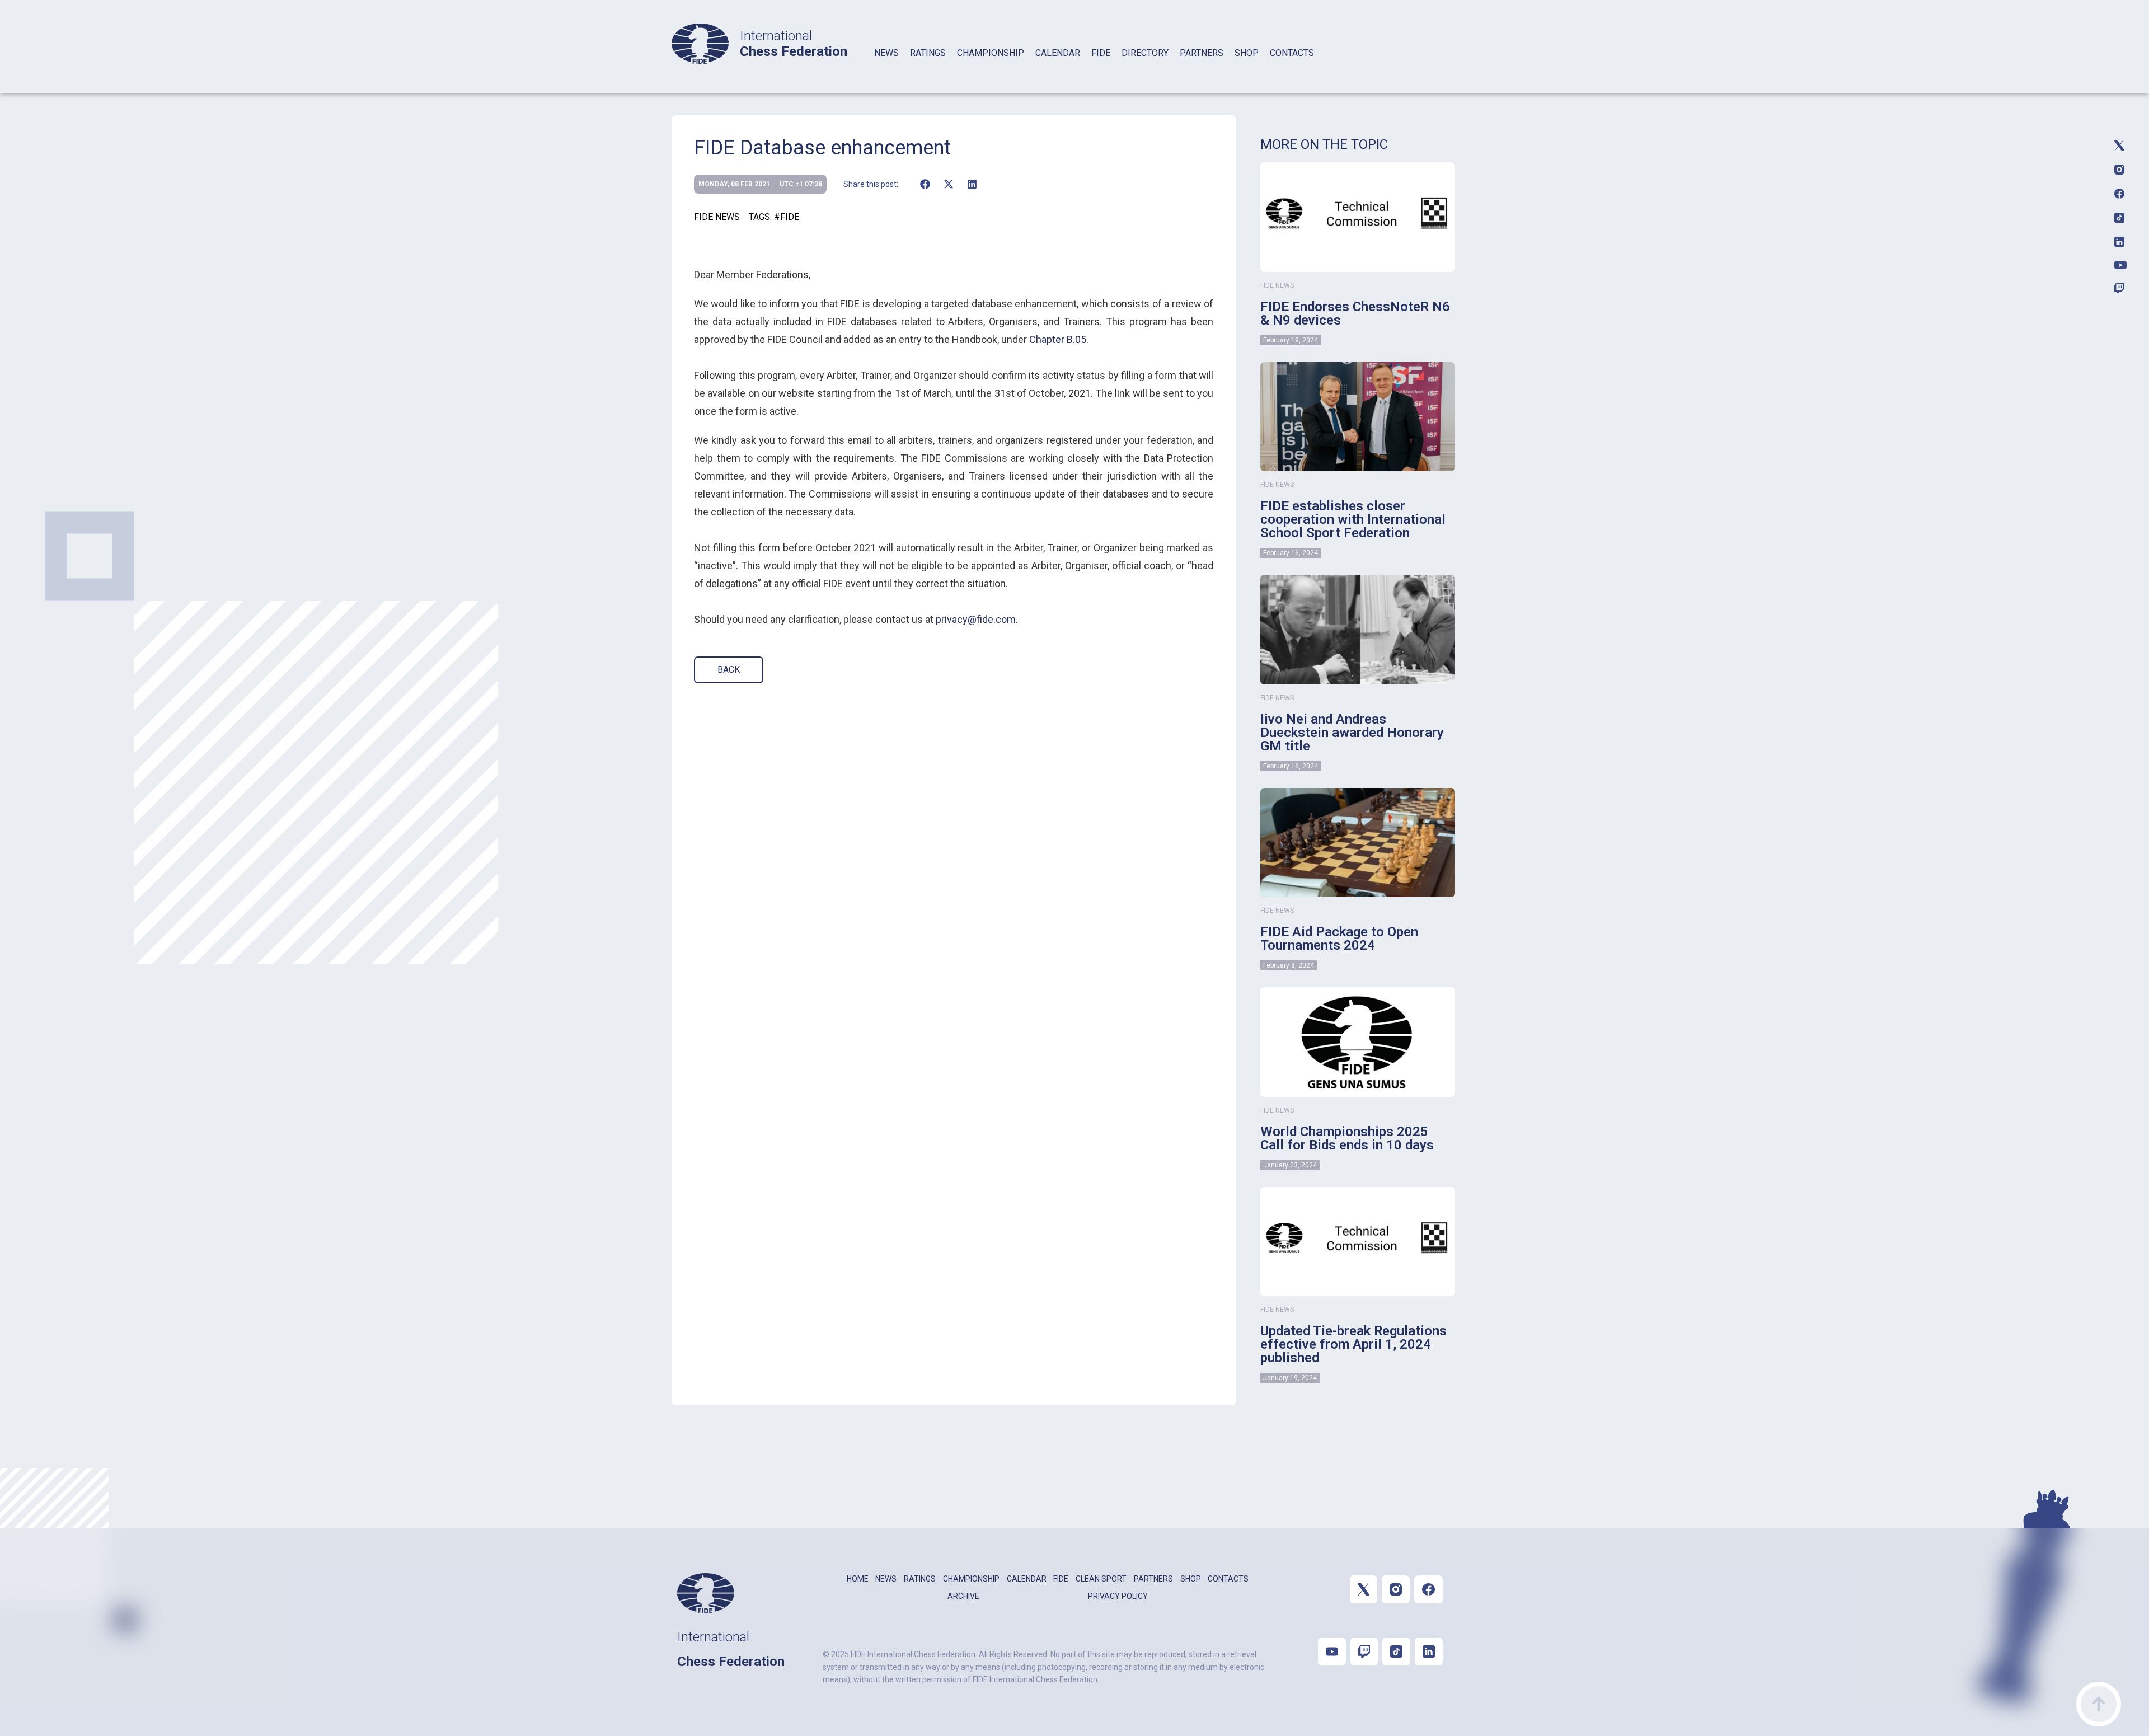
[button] (925, 184)
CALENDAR (1058, 53)
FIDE (1101, 53)
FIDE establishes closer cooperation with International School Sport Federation (1353, 519)
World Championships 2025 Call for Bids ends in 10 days (1347, 1138)
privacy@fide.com (976, 619)
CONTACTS (1292, 53)
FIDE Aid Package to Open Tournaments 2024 (1339, 939)
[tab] (886, 67)
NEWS (886, 53)
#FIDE (787, 217)
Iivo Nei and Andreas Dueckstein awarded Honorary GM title (1352, 733)
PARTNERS (1202, 53)
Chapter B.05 (1058, 339)
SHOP (1247, 53)
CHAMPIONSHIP (991, 53)
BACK (729, 670)
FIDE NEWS (717, 217)
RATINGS (928, 53)
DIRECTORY (1145, 53)
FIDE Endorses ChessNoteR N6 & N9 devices (1355, 313)
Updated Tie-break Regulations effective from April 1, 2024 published (1353, 1344)
